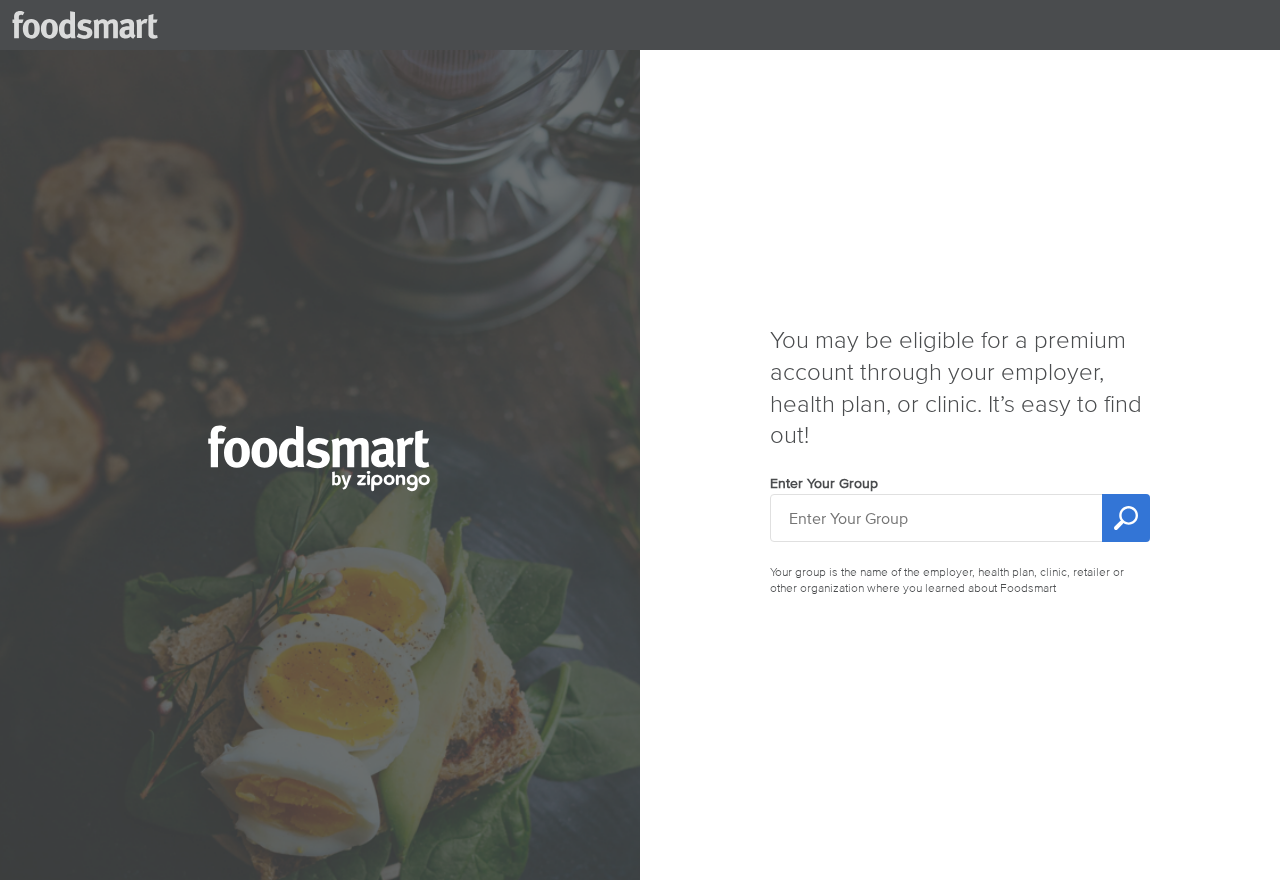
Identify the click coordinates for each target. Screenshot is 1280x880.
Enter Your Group (824, 483)
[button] (320, 492)
